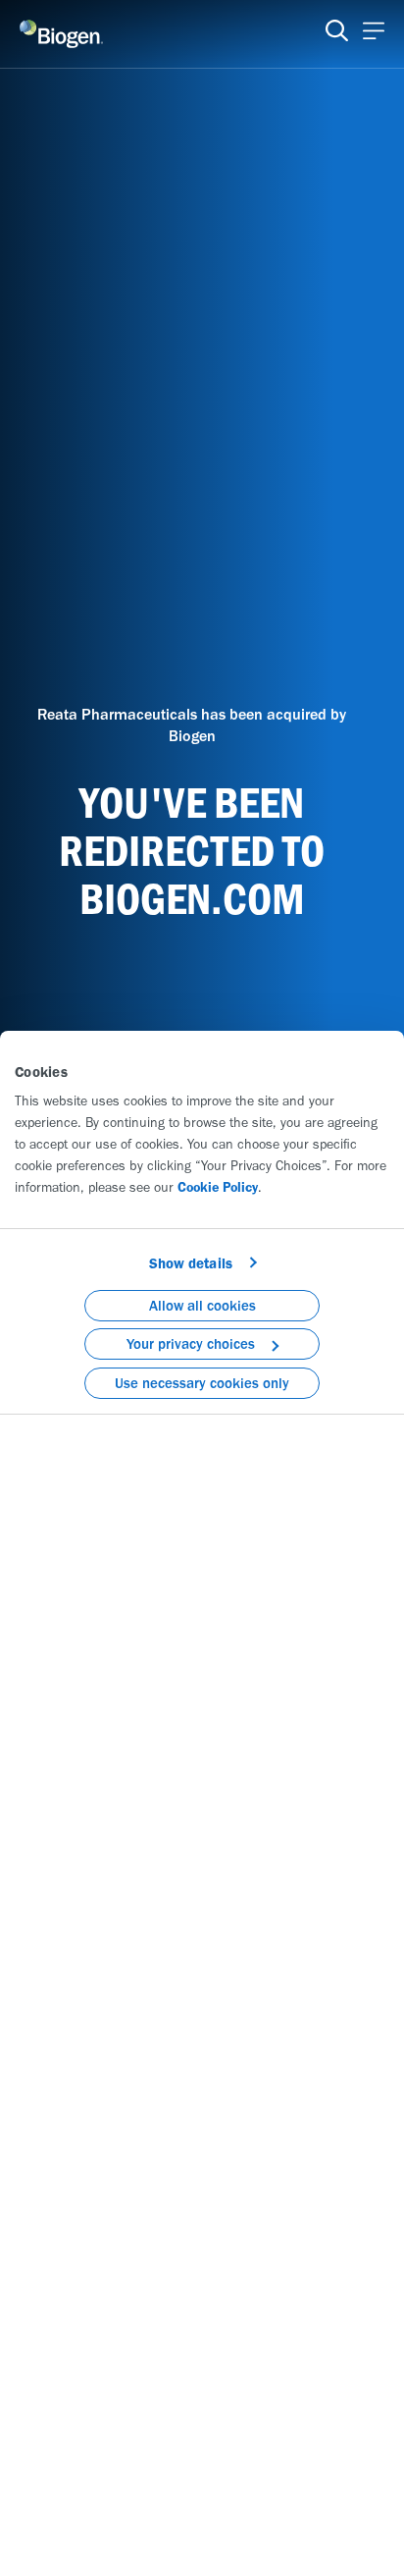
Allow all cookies (202, 1306)
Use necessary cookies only (202, 1383)
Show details (191, 1263)
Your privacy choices (191, 1344)
